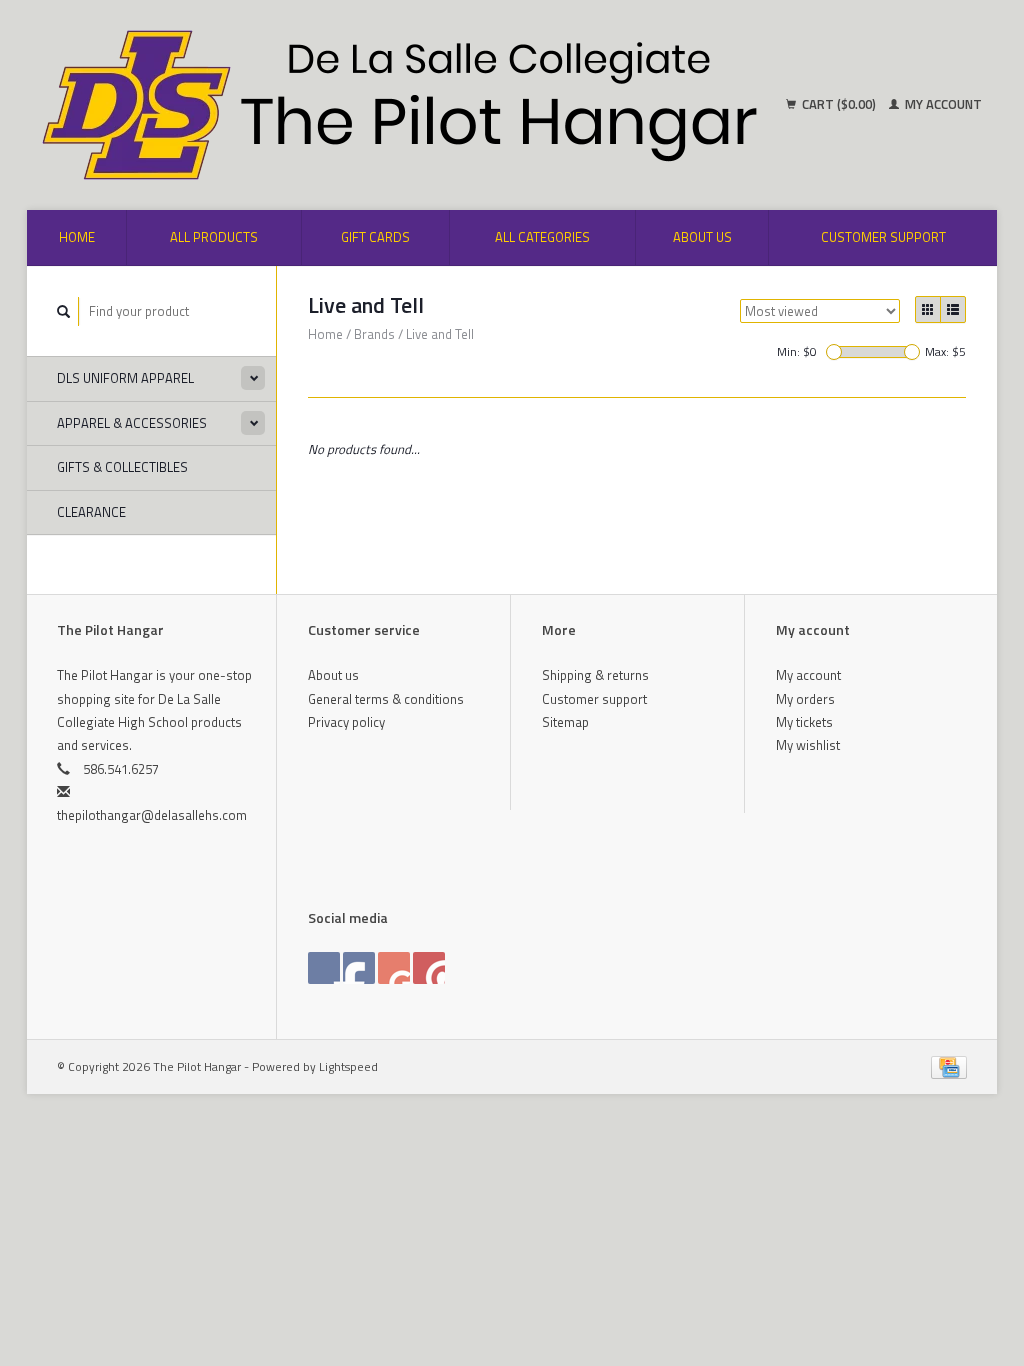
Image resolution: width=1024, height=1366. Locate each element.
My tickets (804, 722)
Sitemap (565, 722)
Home (77, 237)
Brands (374, 334)
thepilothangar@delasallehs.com (152, 815)
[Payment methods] (949, 1066)
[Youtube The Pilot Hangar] (394, 968)
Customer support (883, 237)
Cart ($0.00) (839, 104)
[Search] (64, 311)
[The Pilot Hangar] (272, 105)
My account (942, 104)
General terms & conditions (386, 699)
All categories (542, 237)
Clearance (91, 512)
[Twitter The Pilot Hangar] (359, 968)
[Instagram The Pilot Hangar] (429, 968)
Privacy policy (346, 722)
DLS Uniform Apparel (125, 378)
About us (702, 237)
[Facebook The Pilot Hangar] (324, 968)
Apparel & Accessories (132, 423)
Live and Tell (440, 334)
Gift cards (375, 237)
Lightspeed (348, 1067)
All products (214, 237)
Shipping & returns (595, 675)
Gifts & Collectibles (122, 467)
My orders (805, 699)
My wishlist (808, 745)
